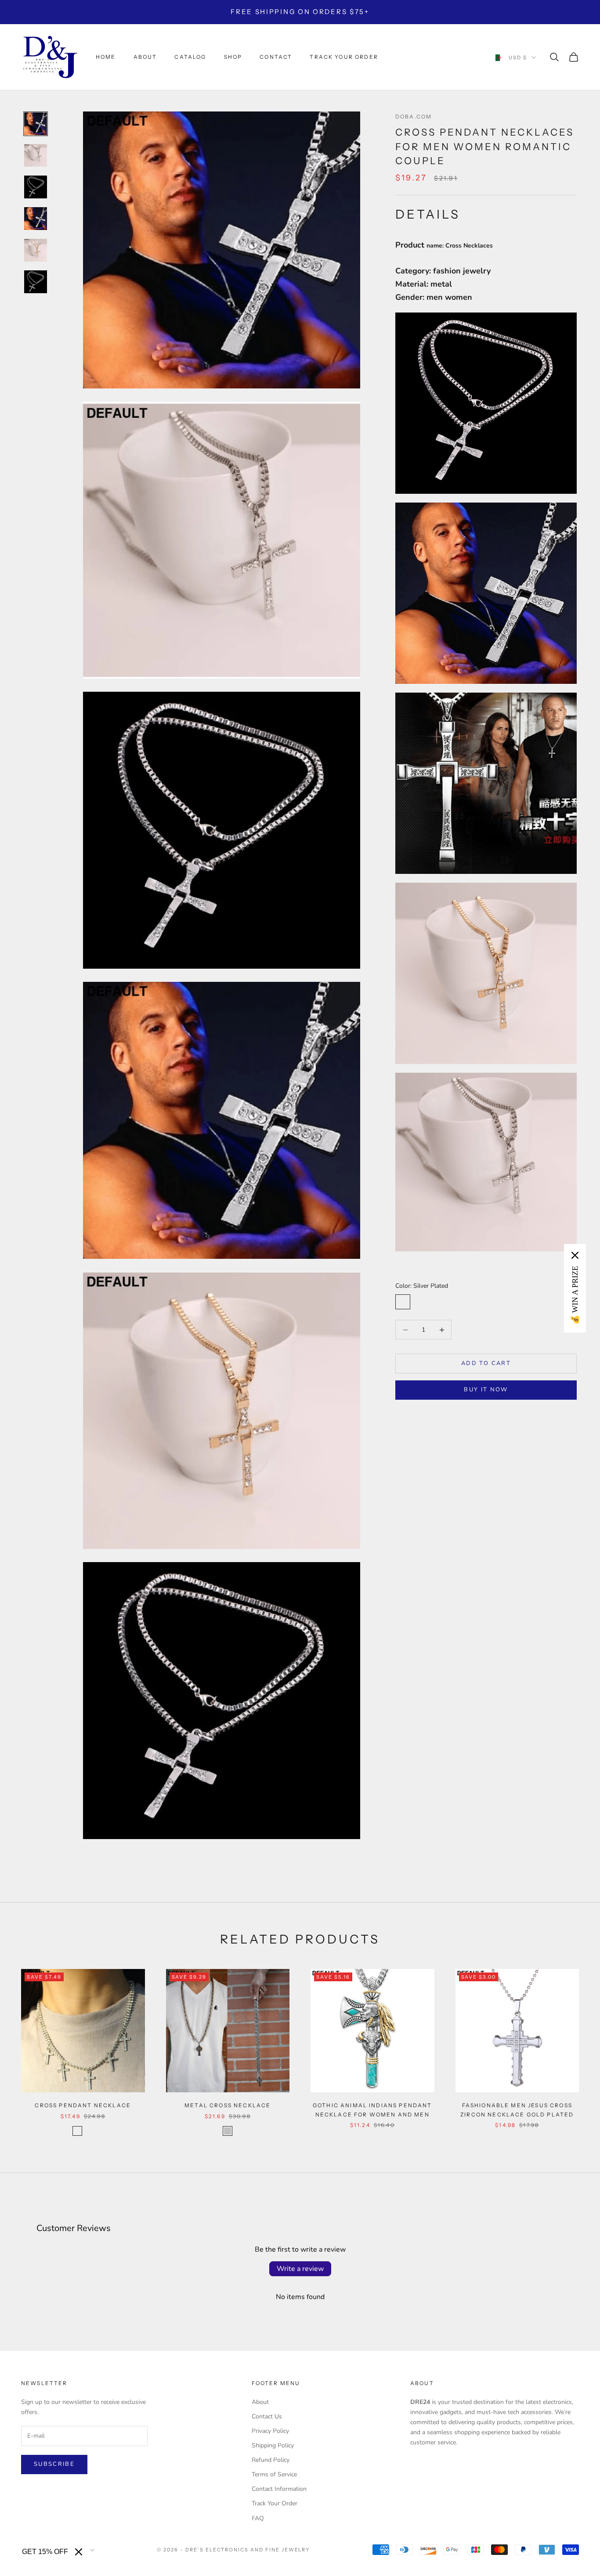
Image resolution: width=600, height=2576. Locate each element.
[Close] (79, 2552)
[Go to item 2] (36, 155)
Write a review (300, 2269)
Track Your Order (275, 2503)
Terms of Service (274, 2474)
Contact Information (279, 2489)
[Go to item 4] (36, 219)
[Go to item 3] (36, 187)
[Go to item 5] (36, 250)
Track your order (344, 57)
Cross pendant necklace (83, 2105)
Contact (276, 57)
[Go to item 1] (36, 124)
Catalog (190, 57)
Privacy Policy (270, 2431)
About (145, 57)
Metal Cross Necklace (228, 2105)
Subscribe (54, 2464)
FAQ (258, 2518)
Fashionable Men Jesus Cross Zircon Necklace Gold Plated (517, 2110)
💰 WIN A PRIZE (575, 1295)
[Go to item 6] (36, 282)
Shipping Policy (273, 2445)
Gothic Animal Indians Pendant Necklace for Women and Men (372, 2110)
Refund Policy (271, 2460)
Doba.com (414, 117)
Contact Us (267, 2416)
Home (106, 57)
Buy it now (486, 1390)
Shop (233, 57)
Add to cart (486, 1363)
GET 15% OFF (45, 2552)
